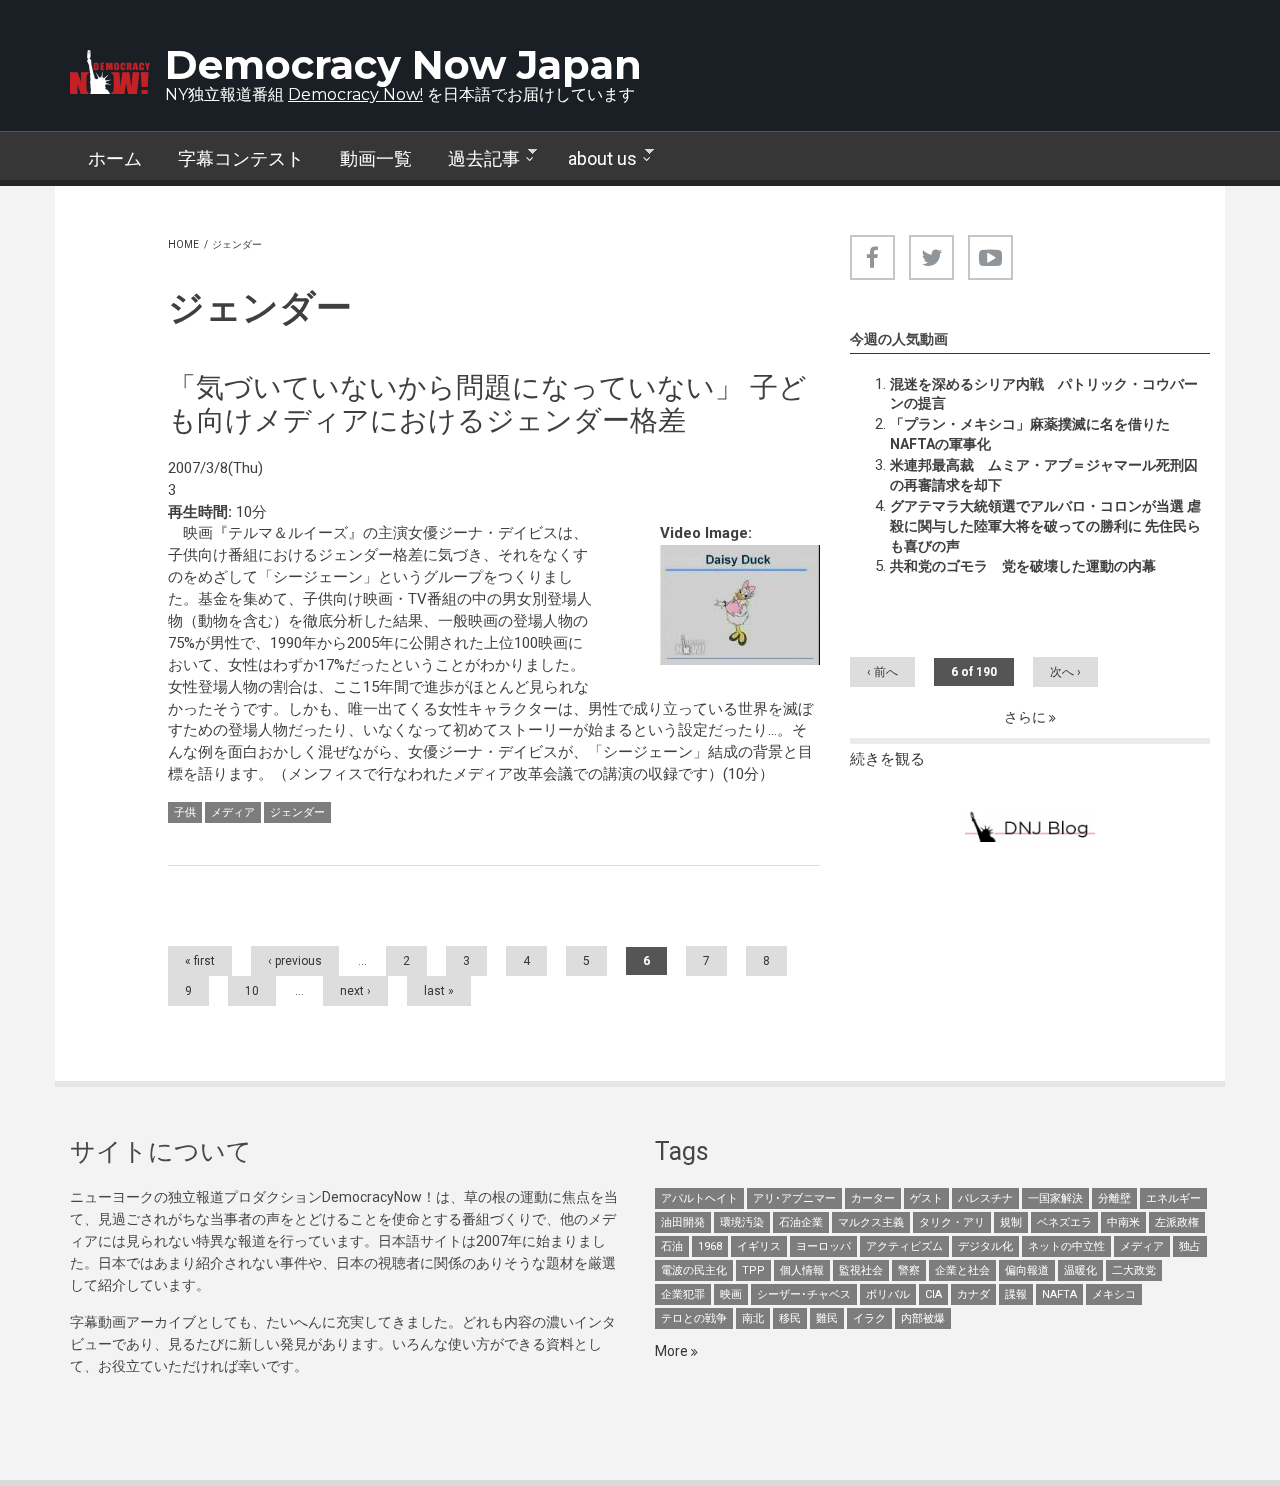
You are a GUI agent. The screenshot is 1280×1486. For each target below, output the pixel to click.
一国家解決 (1055, 1198)
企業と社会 (962, 1270)
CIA (933, 1294)
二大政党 (1134, 1270)
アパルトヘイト (699, 1198)
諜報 (1016, 1294)
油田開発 (683, 1222)
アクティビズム (904, 1246)
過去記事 (475, 159)
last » (439, 991)
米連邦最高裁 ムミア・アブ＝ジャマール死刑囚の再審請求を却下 (1044, 475)
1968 (710, 1246)
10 (252, 991)
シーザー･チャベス (804, 1294)
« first (200, 961)
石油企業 (801, 1222)
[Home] (110, 72)
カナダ (973, 1294)
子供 (185, 812)
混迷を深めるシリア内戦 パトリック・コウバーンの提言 (1044, 394)
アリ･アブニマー (794, 1198)
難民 (827, 1318)
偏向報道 (1027, 1270)
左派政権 (1177, 1222)
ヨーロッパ (823, 1246)
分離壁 (1114, 1198)
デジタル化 (985, 1246)
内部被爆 (923, 1318)
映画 (731, 1294)
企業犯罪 (683, 1294)
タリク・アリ (952, 1222)
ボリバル (888, 1294)
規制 (1011, 1222)
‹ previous (295, 961)
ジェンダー (297, 812)
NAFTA (1059, 1294)
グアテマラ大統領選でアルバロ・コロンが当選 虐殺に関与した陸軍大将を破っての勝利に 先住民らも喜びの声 (1045, 526)
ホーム (115, 158)
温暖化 (1080, 1270)
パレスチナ (985, 1198)
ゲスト (926, 1198)
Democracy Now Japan (403, 64)
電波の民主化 (694, 1270)
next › (355, 991)
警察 (909, 1270)
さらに (1026, 717)
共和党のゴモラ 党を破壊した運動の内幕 (1023, 566)
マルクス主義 (871, 1222)
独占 (1190, 1246)
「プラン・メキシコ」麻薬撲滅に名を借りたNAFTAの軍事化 (1030, 434)
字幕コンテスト (241, 158)
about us (593, 159)
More (673, 1351)
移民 (790, 1318)
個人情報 (802, 1270)
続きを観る (887, 759)
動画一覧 (376, 158)
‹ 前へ (882, 672)
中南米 (1123, 1222)
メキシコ (1114, 1294)
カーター (873, 1198)
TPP (753, 1270)
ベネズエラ (1064, 1222)
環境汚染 (742, 1222)
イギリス (759, 1246)
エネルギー (1173, 1198)
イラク (869, 1318)
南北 (753, 1318)
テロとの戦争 (694, 1318)
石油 (672, 1246)
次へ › (1065, 672)
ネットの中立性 (1066, 1246)
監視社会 (861, 1270)
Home (183, 244)
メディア (233, 812)
